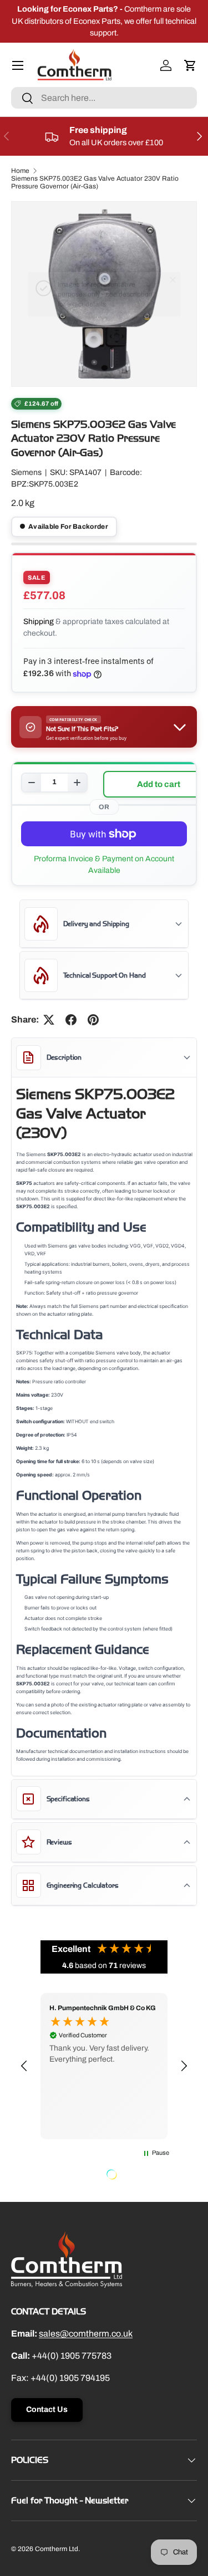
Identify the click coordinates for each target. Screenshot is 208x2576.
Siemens (26, 472)
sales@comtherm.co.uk (86, 2334)
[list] (104, 294)
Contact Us (47, 2409)
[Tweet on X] (49, 1020)
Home (20, 171)
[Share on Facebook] (71, 1020)
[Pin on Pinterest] (93, 1020)
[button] (190, 65)
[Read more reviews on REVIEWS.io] (140, 2176)
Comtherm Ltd (57, 2549)
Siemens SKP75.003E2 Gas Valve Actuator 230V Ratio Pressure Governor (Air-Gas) (95, 182)
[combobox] (104, 98)
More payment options (104, 865)
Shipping (39, 622)
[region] (104, 2066)
